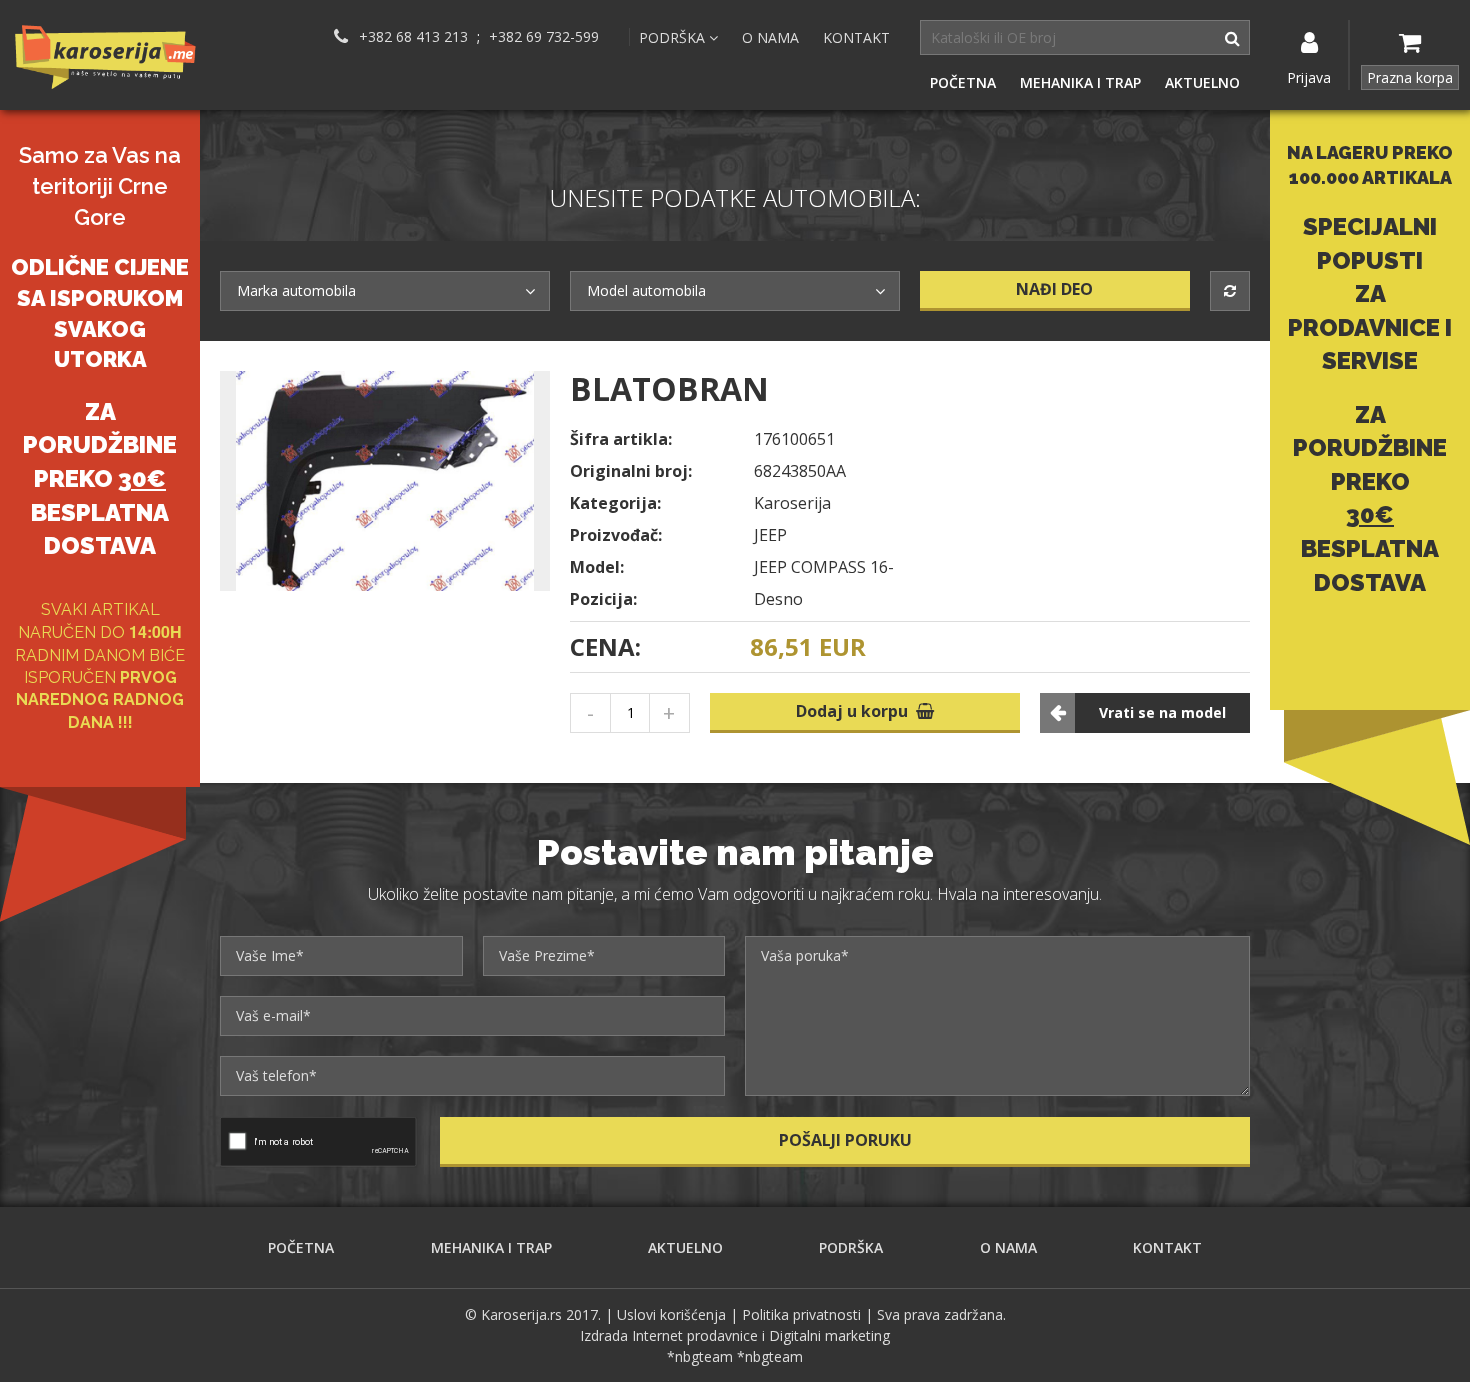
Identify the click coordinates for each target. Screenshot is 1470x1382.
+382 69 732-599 (544, 37)
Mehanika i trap (1080, 82)
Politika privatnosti (801, 1314)
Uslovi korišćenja (671, 1314)
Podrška (851, 1247)
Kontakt (856, 37)
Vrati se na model (1162, 712)
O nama (770, 37)
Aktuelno (1202, 82)
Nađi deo (1054, 289)
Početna (963, 82)
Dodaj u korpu (856, 711)
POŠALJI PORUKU (845, 1140)
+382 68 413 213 (413, 37)
